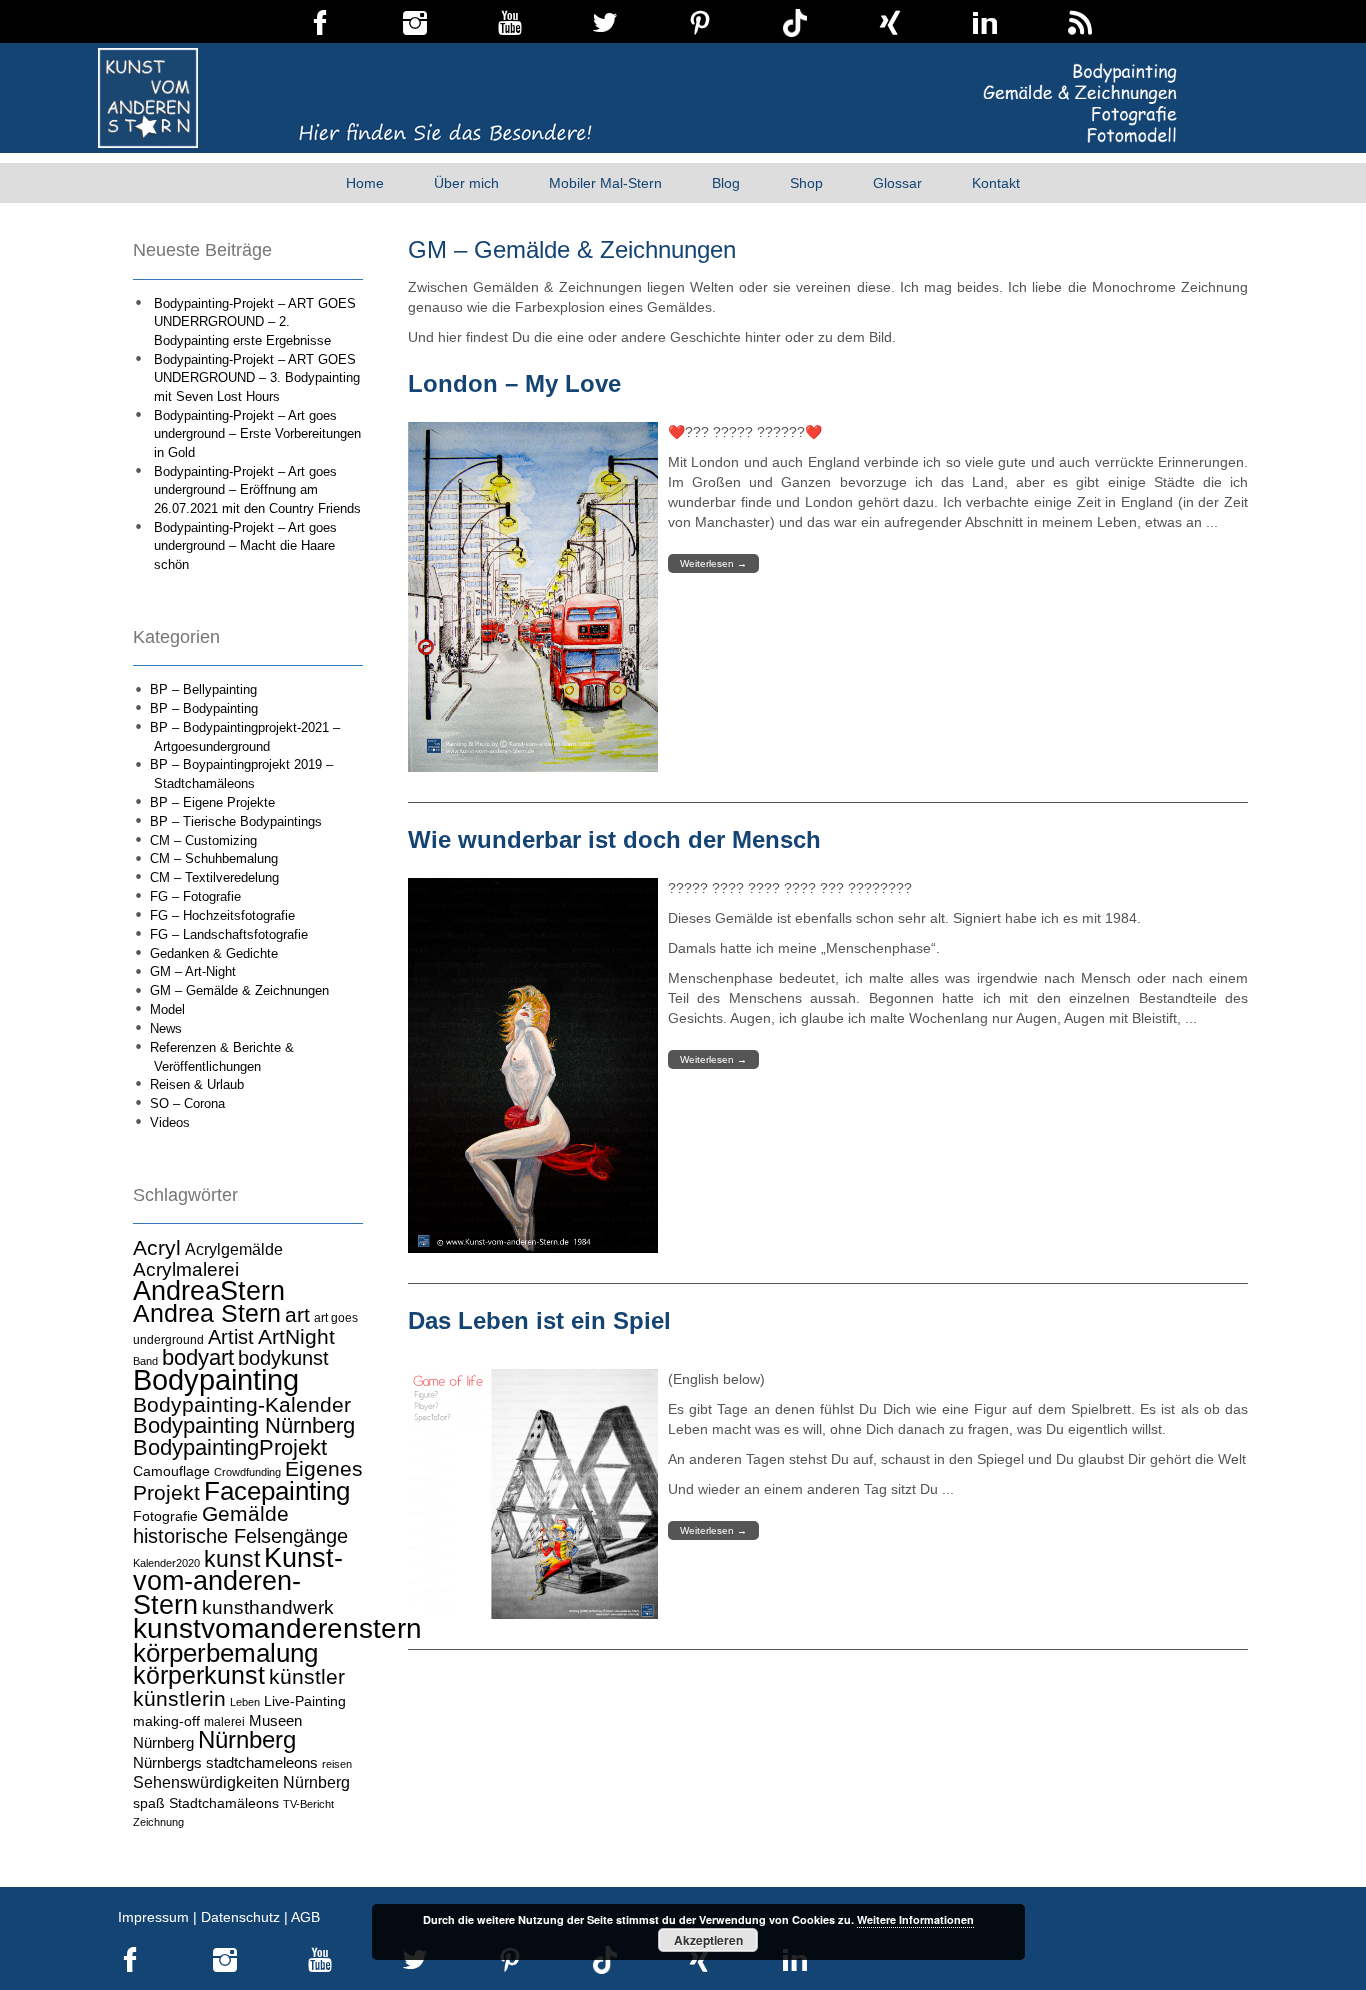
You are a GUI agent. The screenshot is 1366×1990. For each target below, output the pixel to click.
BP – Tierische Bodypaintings (236, 821)
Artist (231, 1337)
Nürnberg (247, 1739)
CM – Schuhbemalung (214, 858)
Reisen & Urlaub (197, 1084)
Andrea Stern (207, 1313)
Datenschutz (240, 1917)
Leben (245, 1702)
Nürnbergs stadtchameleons (225, 1762)
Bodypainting (216, 1379)
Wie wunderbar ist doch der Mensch (614, 839)
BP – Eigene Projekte (212, 802)
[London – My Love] (533, 597)
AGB (305, 1917)
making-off (166, 1721)
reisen (337, 1764)
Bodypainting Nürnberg (244, 1425)
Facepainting (277, 1491)
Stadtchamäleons (224, 1803)
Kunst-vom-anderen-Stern (238, 1581)
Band (145, 1361)
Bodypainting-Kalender (242, 1405)
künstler (307, 1677)
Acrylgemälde (234, 1249)
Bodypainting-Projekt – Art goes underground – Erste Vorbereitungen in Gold (257, 434)
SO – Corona (187, 1103)
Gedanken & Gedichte (214, 953)
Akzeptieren (708, 1940)
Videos (170, 1122)
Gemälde (245, 1513)
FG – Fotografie (195, 896)
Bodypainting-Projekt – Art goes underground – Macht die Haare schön (245, 546)
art (297, 1315)
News (166, 1028)
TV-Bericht (308, 1804)
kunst (232, 1559)
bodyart (198, 1357)
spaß (149, 1803)
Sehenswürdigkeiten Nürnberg (241, 1782)
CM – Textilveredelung (214, 877)
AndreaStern (209, 1290)
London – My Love (514, 383)
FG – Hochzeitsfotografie (222, 915)
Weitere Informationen (915, 1919)
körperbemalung (225, 1653)
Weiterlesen (713, 563)
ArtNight (296, 1336)
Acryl (157, 1247)
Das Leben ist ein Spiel (539, 1320)
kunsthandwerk (268, 1607)
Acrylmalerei (186, 1269)
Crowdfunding (247, 1472)
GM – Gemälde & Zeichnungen (239, 990)
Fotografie (165, 1516)
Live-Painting (305, 1701)
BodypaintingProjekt (230, 1447)
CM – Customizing (203, 840)
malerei (224, 1722)
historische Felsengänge (240, 1536)
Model (167, 1009)
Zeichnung (158, 1822)
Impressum (153, 1917)
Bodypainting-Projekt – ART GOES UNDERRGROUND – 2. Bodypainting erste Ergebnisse (255, 322)
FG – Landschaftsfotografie (229, 934)
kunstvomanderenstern (277, 1628)
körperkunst (199, 1675)
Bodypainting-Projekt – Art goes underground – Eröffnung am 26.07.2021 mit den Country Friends (257, 490)
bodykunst (283, 1358)
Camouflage (171, 1471)
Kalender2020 (166, 1563)
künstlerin (179, 1699)
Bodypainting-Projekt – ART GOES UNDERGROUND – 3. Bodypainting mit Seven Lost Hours (257, 378)
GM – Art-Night (193, 971)
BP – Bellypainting (203, 689)
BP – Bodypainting (204, 708)
